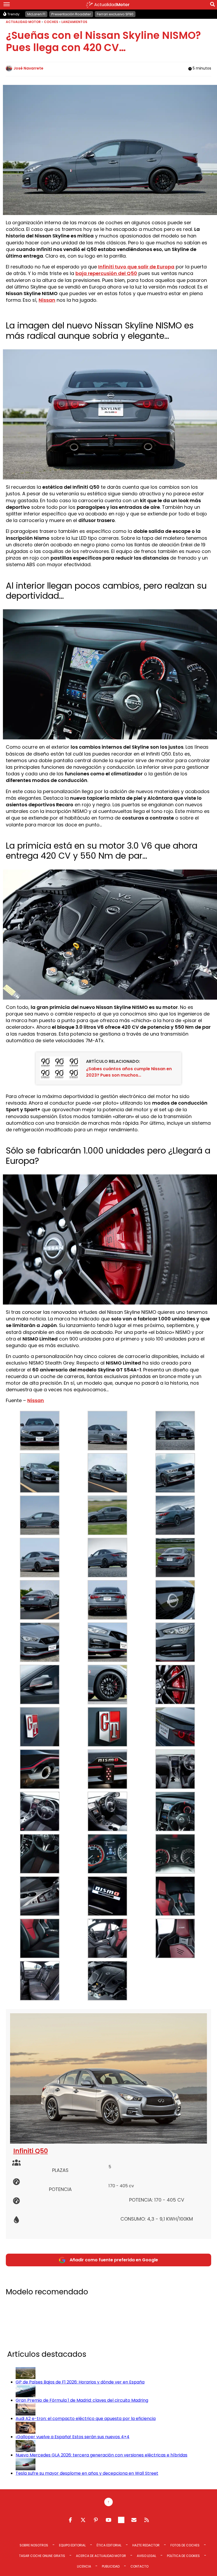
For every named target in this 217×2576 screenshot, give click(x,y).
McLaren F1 (36, 14)
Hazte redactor (146, 2545)
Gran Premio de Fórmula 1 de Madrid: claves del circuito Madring (82, 2400)
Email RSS (134, 2520)
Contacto (139, 2566)
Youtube (108, 2520)
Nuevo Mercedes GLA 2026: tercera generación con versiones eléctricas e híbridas (101, 2455)
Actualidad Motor (23, 22)
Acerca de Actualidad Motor (101, 2556)
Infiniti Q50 (31, 2151)
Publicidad (111, 2566)
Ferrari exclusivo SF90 (115, 14)
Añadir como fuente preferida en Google (114, 2260)
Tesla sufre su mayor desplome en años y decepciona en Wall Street (87, 2473)
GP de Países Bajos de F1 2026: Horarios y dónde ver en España (80, 2382)
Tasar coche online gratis (42, 2556)
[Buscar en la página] (213, 5)
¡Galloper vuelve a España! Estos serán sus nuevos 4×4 (73, 2437)
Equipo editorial (72, 2545)
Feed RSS (147, 2520)
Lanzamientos (74, 22)
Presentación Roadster (71, 14)
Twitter (83, 2520)
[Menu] (7, 5)
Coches (51, 22)
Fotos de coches (185, 2545)
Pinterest (96, 2520)
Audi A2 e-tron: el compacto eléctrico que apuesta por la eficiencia (86, 2419)
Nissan (36, 1400)
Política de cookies (183, 2556)
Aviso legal (146, 2556)
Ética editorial (109, 2545)
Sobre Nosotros (34, 2545)
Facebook (70, 2520)
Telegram (121, 2520)
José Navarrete (28, 68)
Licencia (84, 2566)
